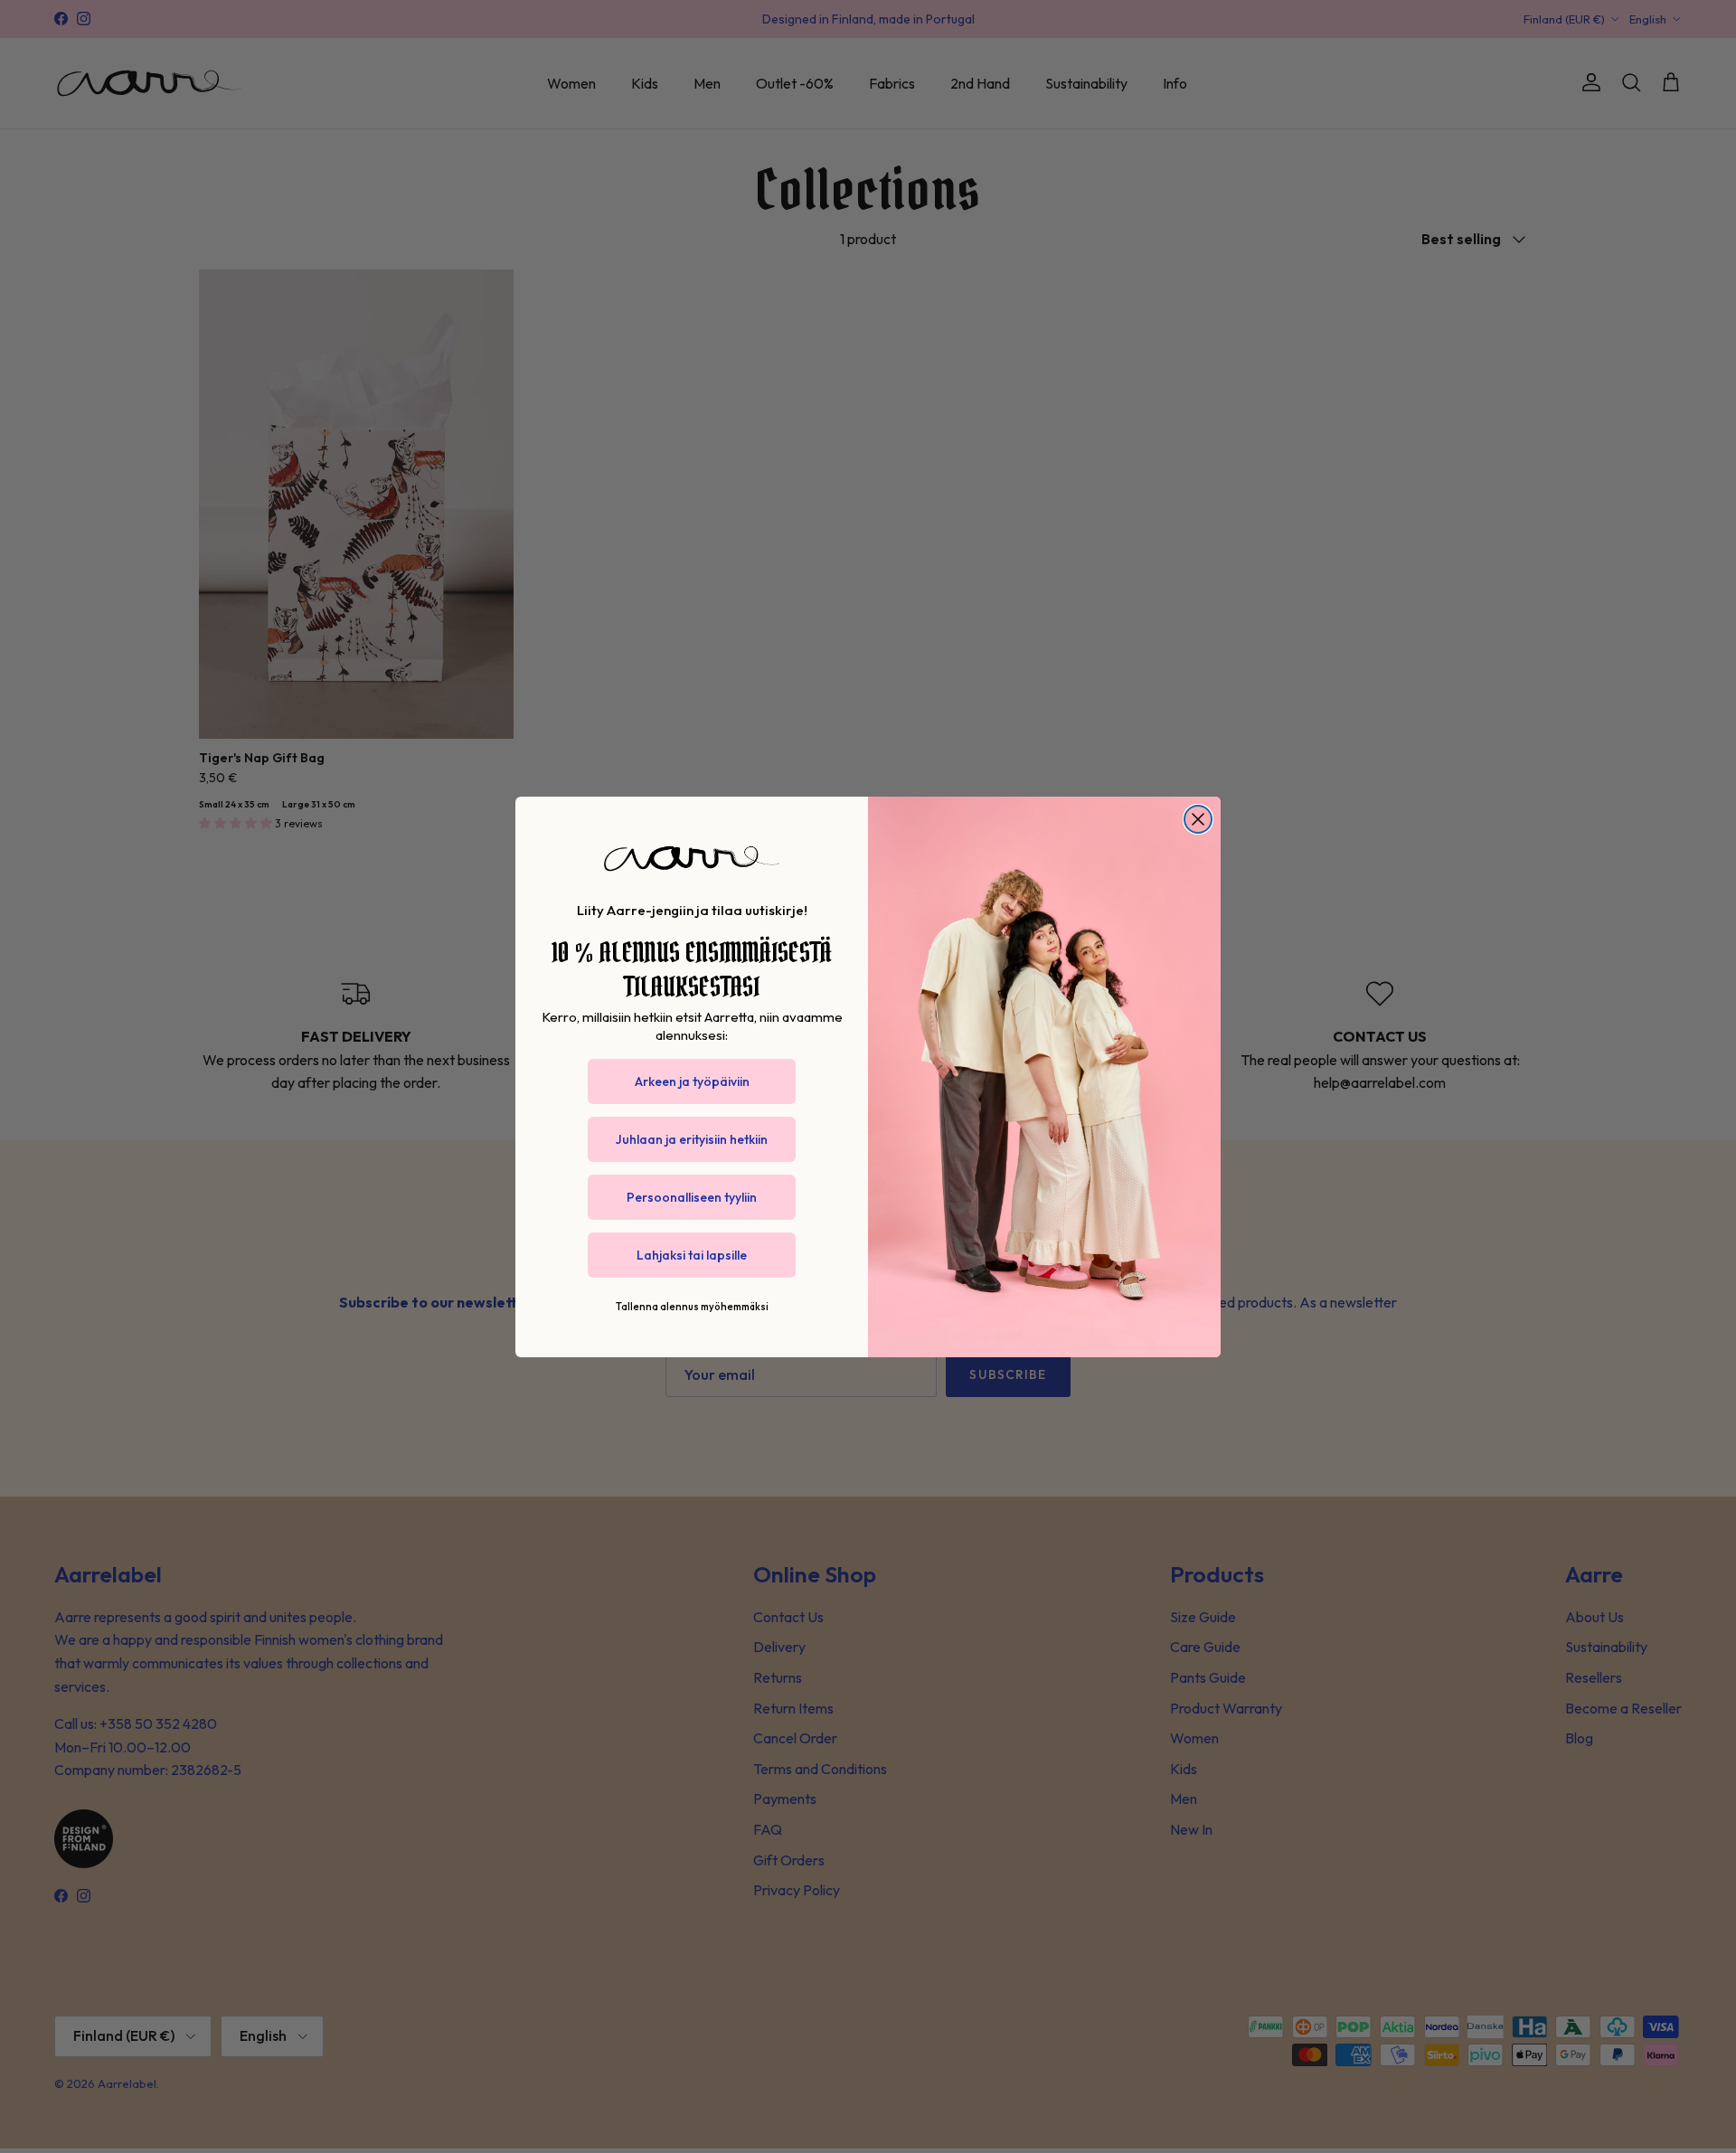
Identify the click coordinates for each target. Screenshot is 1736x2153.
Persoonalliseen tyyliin (692, 1197)
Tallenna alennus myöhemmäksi (692, 1307)
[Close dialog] (1198, 819)
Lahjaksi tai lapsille (692, 1255)
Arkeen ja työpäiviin (692, 1081)
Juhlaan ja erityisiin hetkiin (692, 1139)
